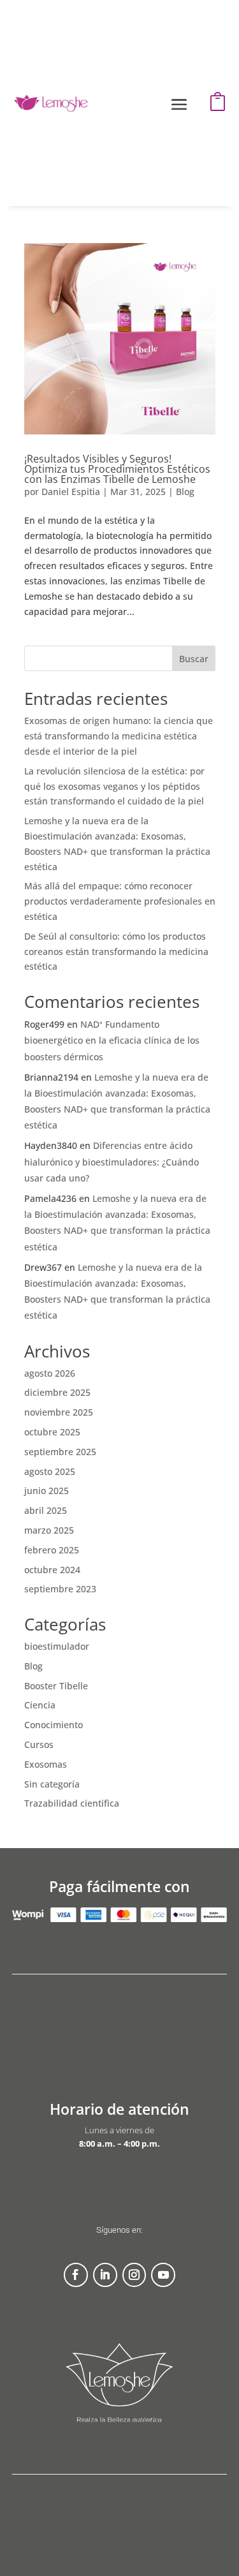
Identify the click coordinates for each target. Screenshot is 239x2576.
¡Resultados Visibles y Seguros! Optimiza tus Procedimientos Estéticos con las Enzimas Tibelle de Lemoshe (117, 469)
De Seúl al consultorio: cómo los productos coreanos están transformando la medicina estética (116, 951)
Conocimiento (54, 1725)
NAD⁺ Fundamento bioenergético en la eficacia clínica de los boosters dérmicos (112, 1040)
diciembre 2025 (57, 1392)
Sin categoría (52, 1784)
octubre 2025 (52, 1432)
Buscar (194, 659)
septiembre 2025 (60, 1452)
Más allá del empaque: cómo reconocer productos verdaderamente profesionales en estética (120, 901)
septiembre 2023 (60, 1589)
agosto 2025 (50, 1471)
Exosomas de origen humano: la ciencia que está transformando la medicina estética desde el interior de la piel (119, 736)
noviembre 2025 (59, 1412)
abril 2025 (46, 1510)
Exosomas (46, 1764)
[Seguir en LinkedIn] (105, 2275)
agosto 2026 (50, 1373)
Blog (185, 492)
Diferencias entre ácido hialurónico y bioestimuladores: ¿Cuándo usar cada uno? (112, 1161)
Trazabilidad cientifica (72, 1803)
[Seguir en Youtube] (163, 2275)
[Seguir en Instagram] (134, 2275)
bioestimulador (57, 1646)
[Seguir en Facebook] (76, 2275)
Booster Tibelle (56, 1686)
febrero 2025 (52, 1550)
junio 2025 (47, 1491)
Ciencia (40, 1705)
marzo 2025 (49, 1530)
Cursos (39, 1744)
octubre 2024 (52, 1570)
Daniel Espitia (71, 492)
